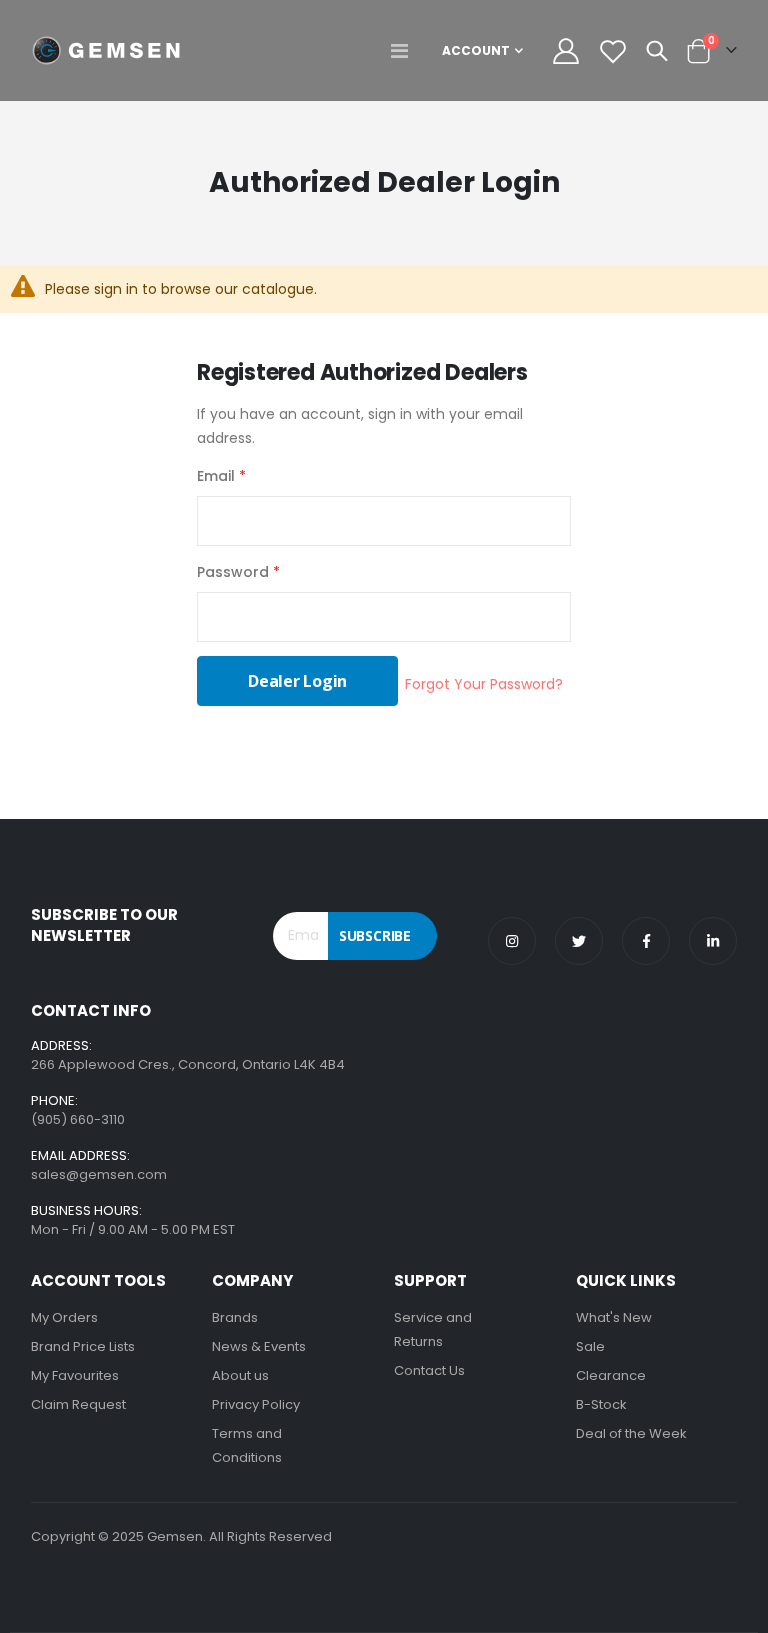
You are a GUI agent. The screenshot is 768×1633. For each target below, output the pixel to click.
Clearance (611, 1375)
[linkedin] (713, 941)
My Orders (64, 1317)
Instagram (512, 941)
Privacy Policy (256, 1404)
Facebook (646, 941)
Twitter (579, 941)
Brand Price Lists (83, 1346)
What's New (614, 1317)
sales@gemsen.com (99, 1174)
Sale (590, 1346)
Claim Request (78, 1404)
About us (240, 1375)
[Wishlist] (612, 51)
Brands (235, 1317)
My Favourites (75, 1375)
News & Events (259, 1346)
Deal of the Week (631, 1433)
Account (476, 50)
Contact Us (429, 1370)
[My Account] (565, 51)
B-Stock (601, 1404)
